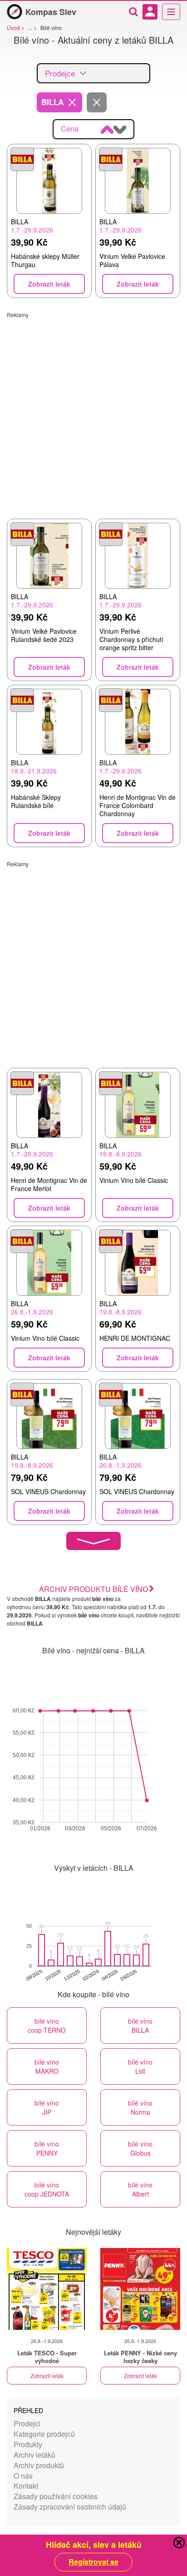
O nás (23, 2476)
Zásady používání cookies (56, 2496)
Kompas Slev (51, 12)
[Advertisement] (93, 412)
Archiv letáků (34, 2455)
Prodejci (27, 2423)
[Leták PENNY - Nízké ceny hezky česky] (140, 2289)
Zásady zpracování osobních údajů (70, 2507)
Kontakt (26, 2486)
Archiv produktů (39, 2465)
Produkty (28, 2444)
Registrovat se (93, 2562)
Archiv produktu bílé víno (93, 1589)
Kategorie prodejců (44, 2434)
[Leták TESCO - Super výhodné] (47, 2289)
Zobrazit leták (47, 2376)
